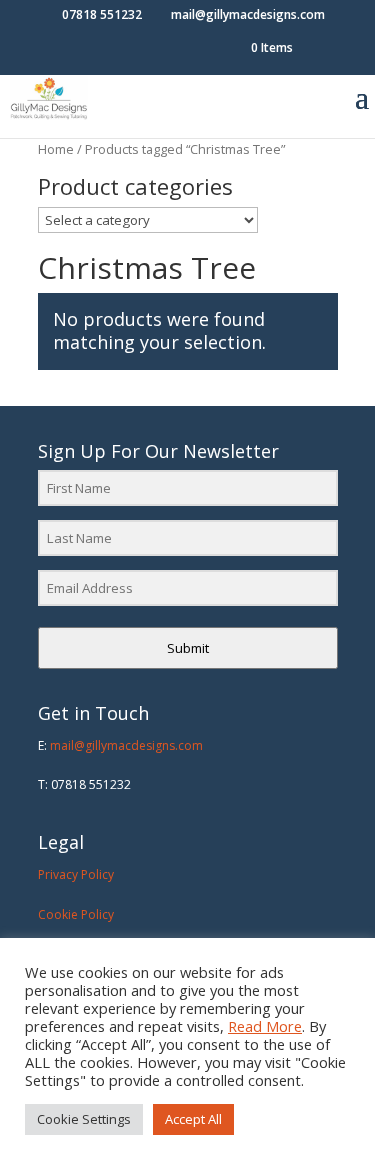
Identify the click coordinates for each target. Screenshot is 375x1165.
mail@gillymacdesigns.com (126, 745)
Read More (265, 1026)
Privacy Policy (76, 874)
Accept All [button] (193, 1119)
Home (56, 149)
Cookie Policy (76, 914)
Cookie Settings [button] (84, 1119)
